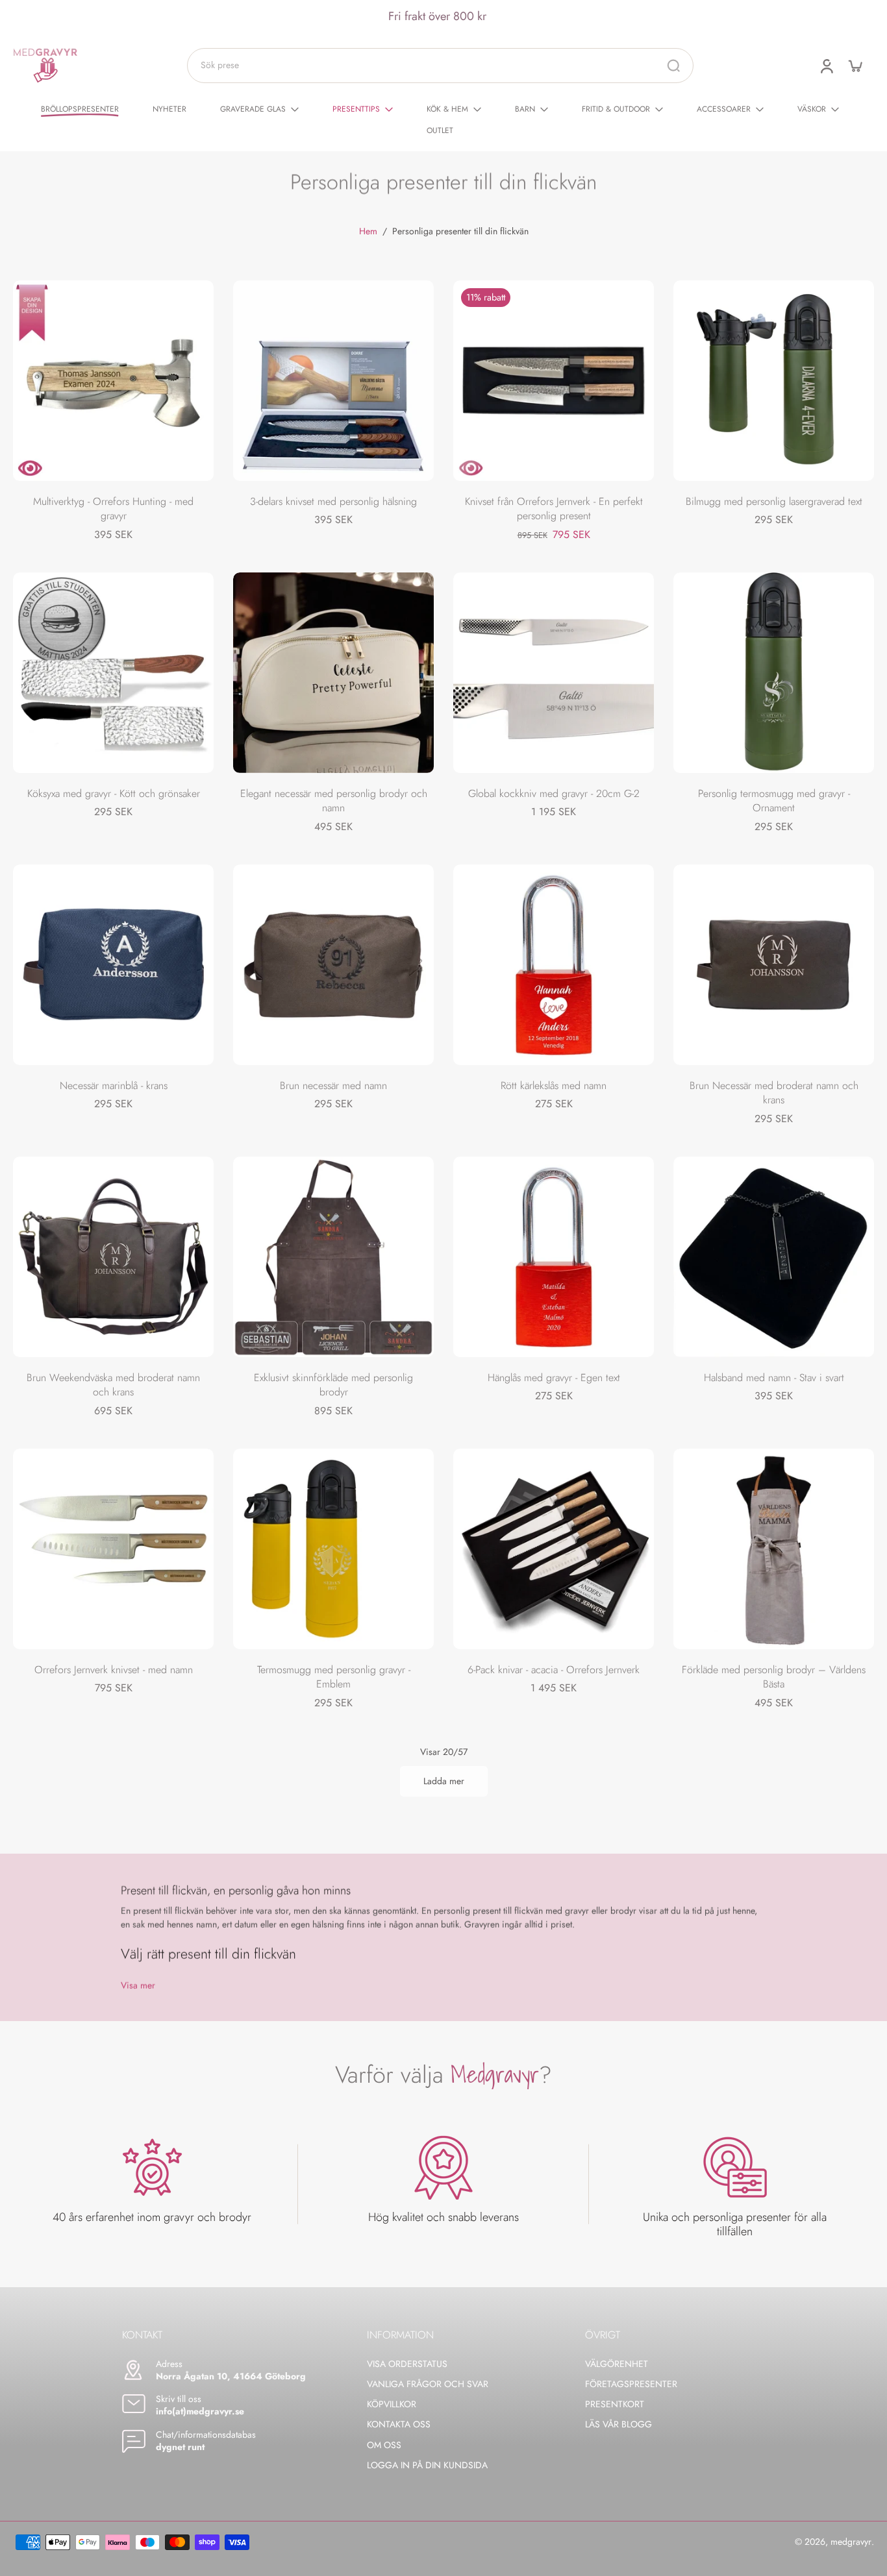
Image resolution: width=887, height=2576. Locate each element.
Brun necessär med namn (333, 1086)
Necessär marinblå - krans (114, 1086)
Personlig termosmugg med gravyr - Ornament (774, 801)
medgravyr (851, 2542)
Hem (368, 231)
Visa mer (138, 1986)
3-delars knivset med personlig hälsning (333, 501)
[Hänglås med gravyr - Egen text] (554, 1257)
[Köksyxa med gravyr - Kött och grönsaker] (113, 673)
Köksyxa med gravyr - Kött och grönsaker (114, 793)
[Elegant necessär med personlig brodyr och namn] (333, 673)
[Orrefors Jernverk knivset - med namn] (113, 1549)
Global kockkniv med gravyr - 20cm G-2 (554, 793)
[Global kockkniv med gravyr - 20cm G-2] (554, 673)
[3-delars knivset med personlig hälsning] (333, 381)
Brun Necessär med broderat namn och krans (774, 1093)
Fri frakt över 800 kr (437, 16)
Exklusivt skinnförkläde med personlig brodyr (333, 1385)
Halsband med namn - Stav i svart (774, 1378)
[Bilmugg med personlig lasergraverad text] (774, 381)
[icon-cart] (855, 66)
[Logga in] (826, 66)
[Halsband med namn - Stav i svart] (774, 1257)
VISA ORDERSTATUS (407, 2364)
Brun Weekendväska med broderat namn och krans (113, 1385)
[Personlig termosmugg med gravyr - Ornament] (774, 673)
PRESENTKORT (615, 2404)
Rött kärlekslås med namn (554, 1086)
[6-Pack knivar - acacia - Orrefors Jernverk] (554, 1549)
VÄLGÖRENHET (617, 2364)
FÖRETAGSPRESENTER (631, 2384)
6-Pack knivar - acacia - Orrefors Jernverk (554, 1670)
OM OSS (384, 2445)
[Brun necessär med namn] (333, 965)
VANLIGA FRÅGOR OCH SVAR (428, 2384)
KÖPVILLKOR (392, 2404)
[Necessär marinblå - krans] (113, 965)
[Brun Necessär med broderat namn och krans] (774, 965)
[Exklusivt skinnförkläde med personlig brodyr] (333, 1257)
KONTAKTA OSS (399, 2424)
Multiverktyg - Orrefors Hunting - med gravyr (113, 509)
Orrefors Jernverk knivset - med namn (114, 1670)
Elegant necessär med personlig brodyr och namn (334, 801)
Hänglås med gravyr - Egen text (554, 1378)
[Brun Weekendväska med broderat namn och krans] (113, 1257)
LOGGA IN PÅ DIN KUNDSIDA (427, 2465)
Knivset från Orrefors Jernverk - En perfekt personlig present (554, 509)
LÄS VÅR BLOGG (618, 2424)
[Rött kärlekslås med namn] (554, 965)
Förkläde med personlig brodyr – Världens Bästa (774, 1677)
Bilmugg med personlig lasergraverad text (774, 501)
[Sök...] (673, 66)
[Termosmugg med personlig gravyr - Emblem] (333, 1549)
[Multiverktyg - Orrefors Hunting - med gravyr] (113, 381)
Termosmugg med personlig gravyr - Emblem (334, 1677)
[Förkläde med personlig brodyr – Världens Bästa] (774, 1549)
